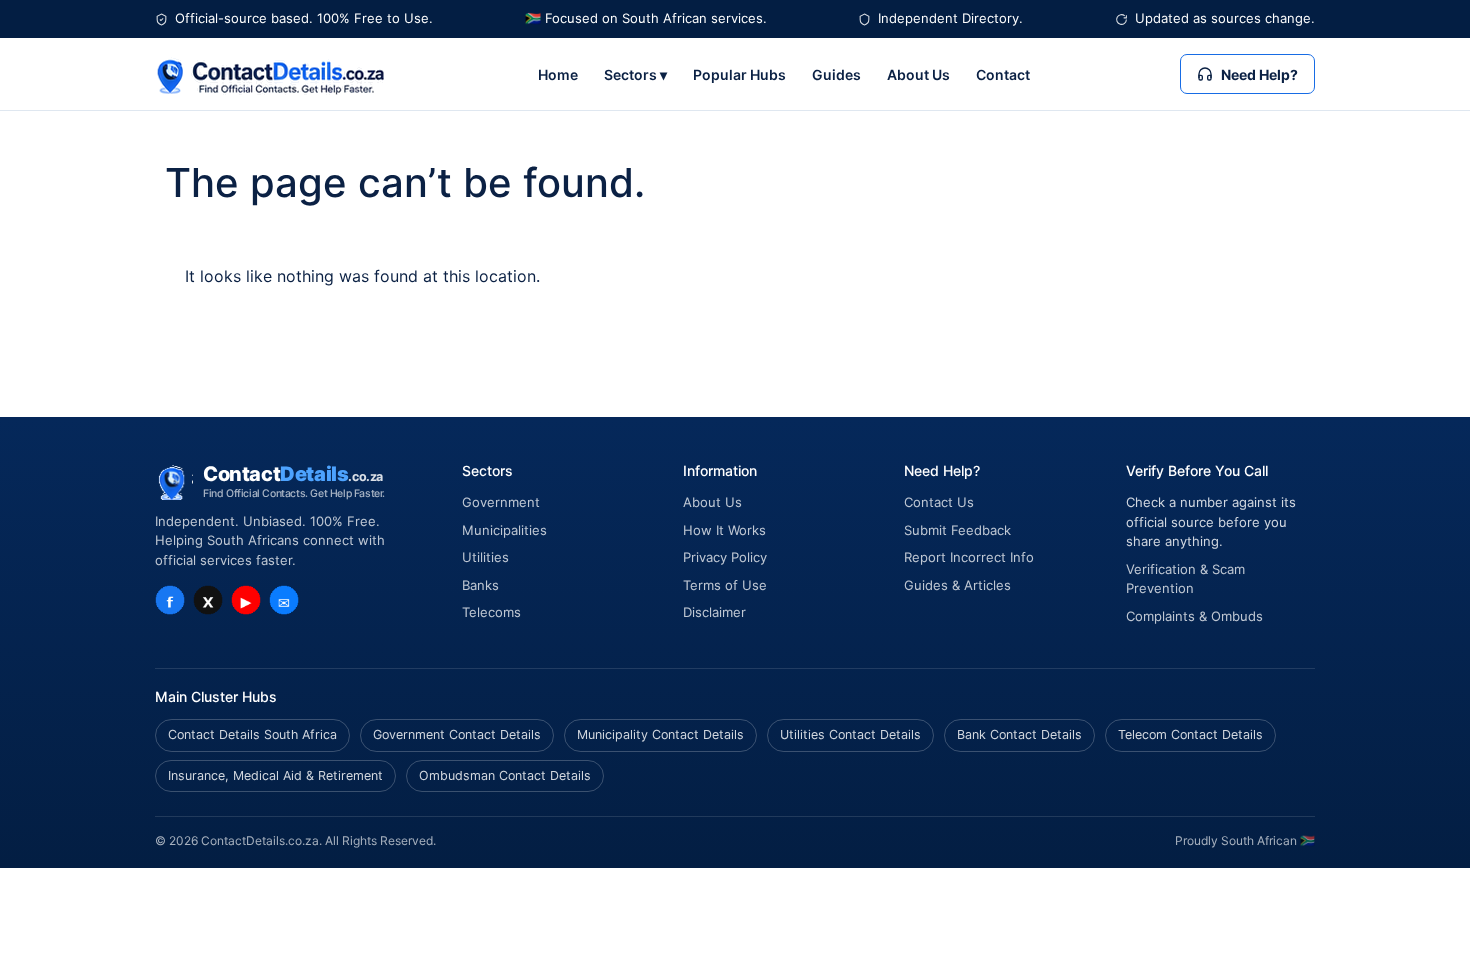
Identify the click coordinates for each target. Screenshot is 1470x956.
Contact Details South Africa (252, 734)
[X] (208, 600)
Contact (1003, 74)
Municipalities (504, 530)
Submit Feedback (957, 530)
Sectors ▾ (635, 74)
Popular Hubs (739, 74)
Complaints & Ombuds (1194, 616)
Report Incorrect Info (969, 557)
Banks (480, 585)
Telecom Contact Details (1190, 734)
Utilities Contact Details (850, 734)
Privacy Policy (725, 557)
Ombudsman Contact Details (505, 775)
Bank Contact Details (1019, 734)
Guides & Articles (957, 585)
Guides (836, 74)
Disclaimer (714, 612)
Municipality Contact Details (660, 734)
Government (501, 502)
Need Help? (1259, 74)
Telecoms (491, 612)
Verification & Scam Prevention (1185, 579)
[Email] (284, 600)
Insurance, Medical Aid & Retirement (275, 775)
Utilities (485, 557)
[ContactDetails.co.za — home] (271, 74)
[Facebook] (170, 600)
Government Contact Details (457, 734)
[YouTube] (246, 600)
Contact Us (939, 502)
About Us (918, 74)
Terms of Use (725, 585)
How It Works (724, 530)
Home (558, 74)
